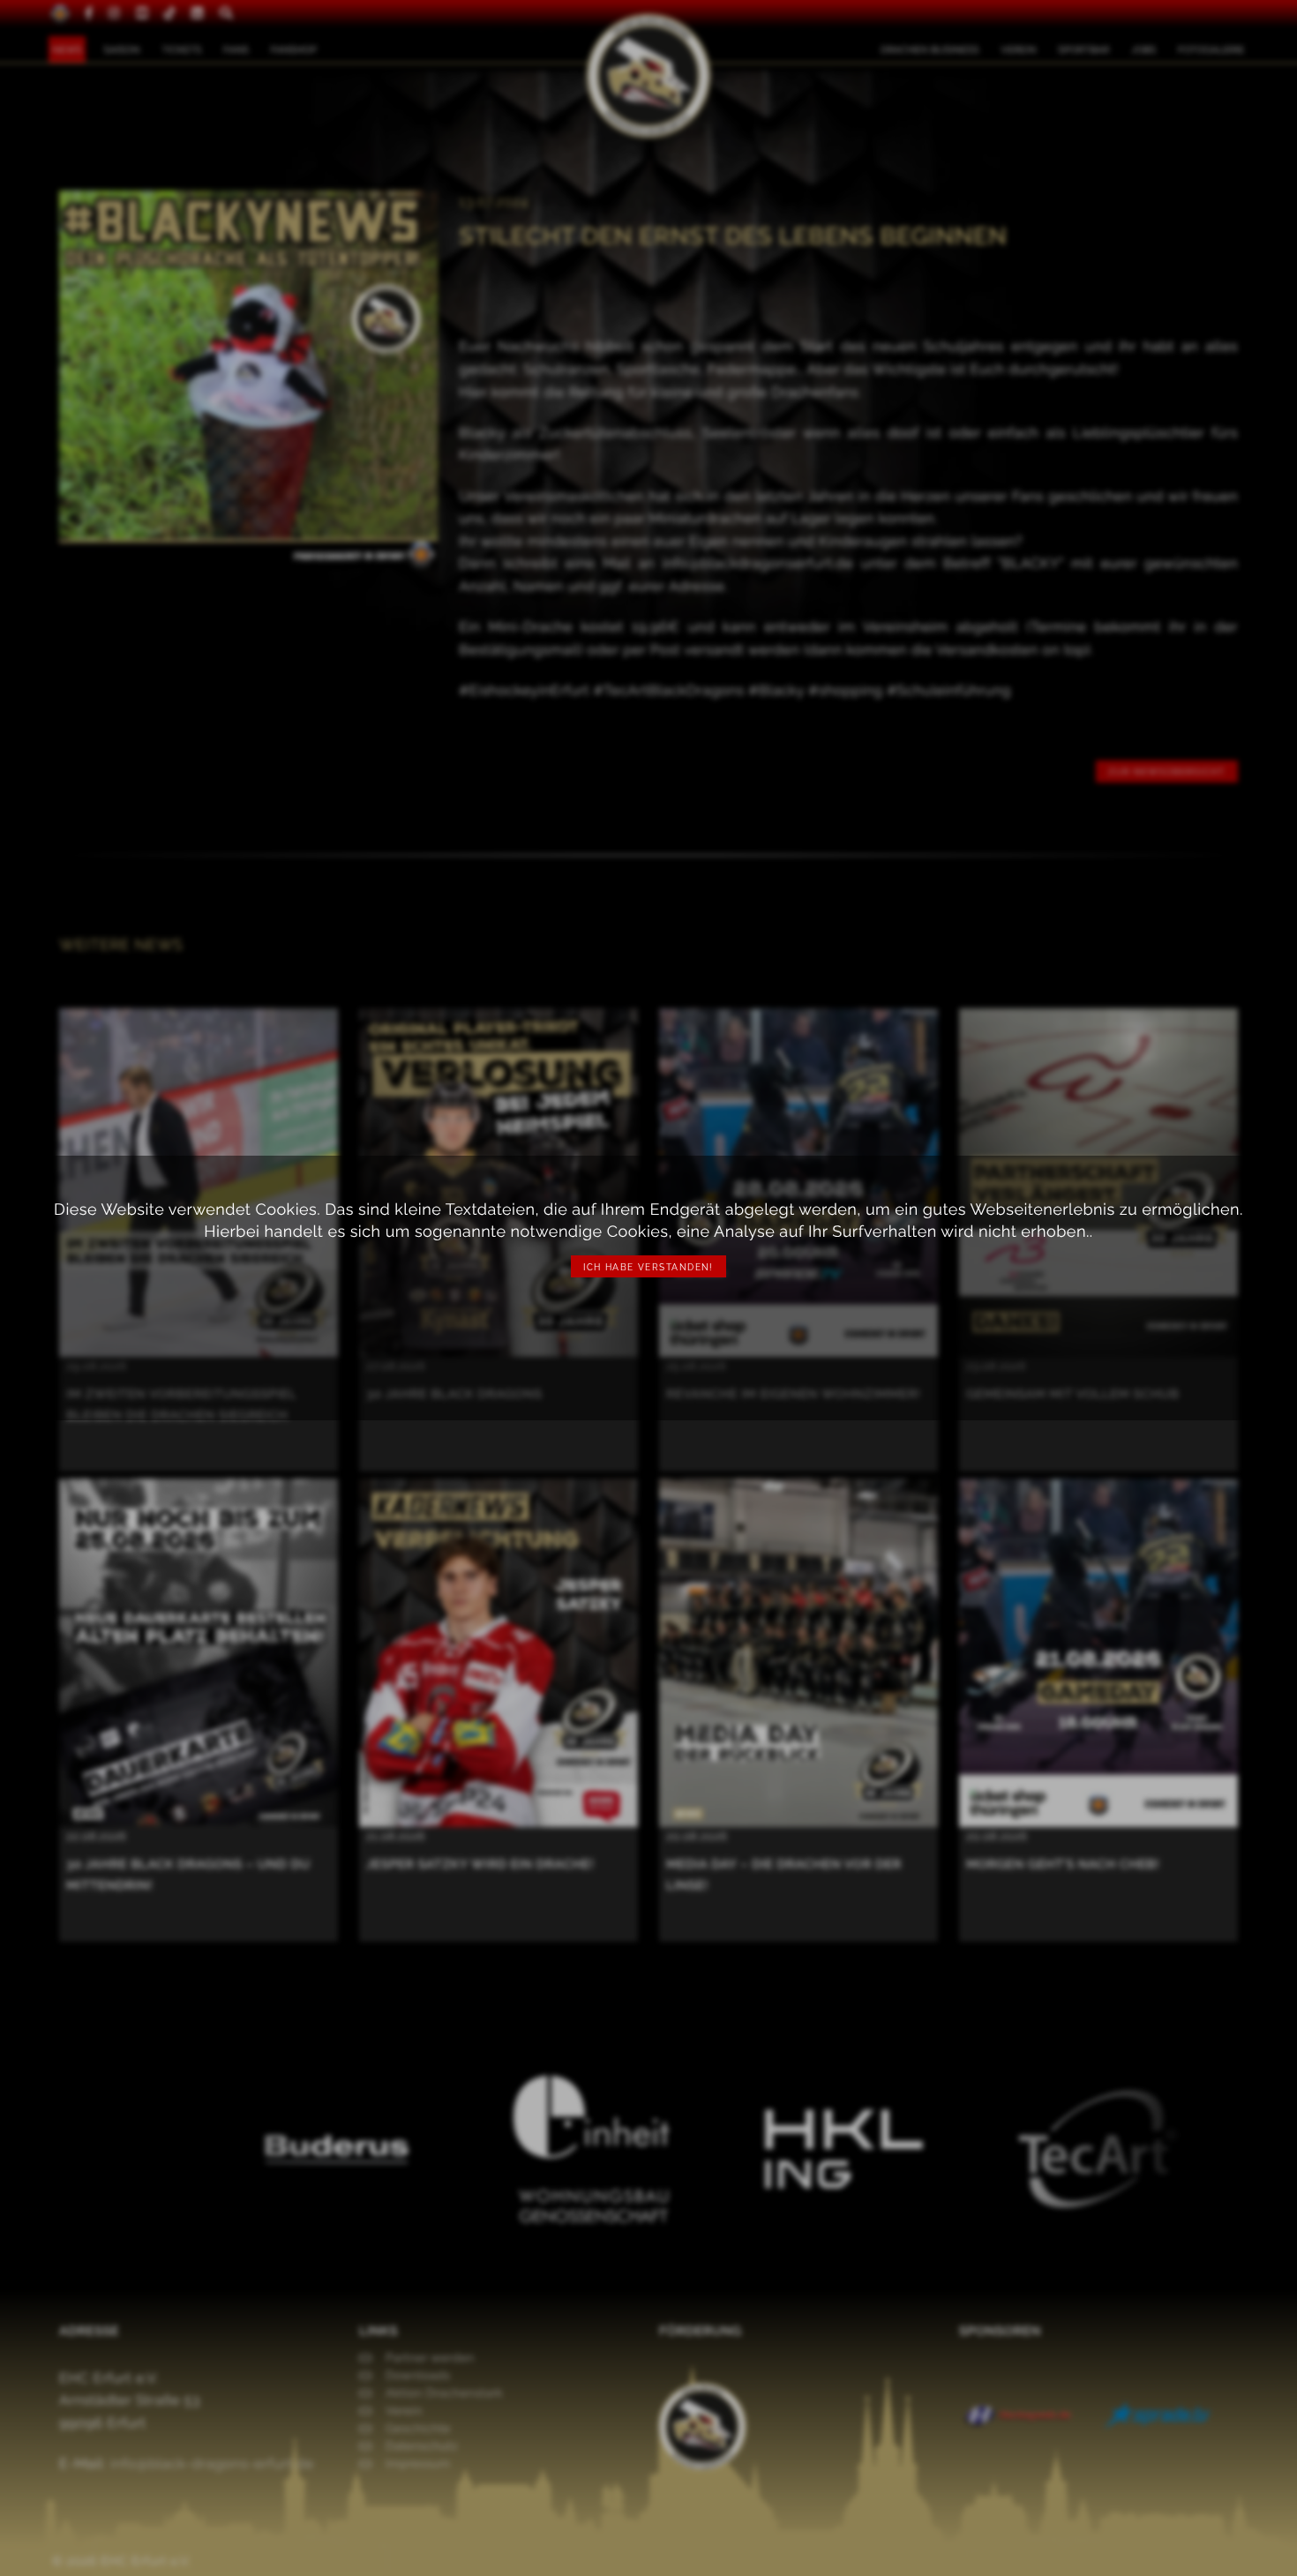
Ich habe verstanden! (648, 1267)
